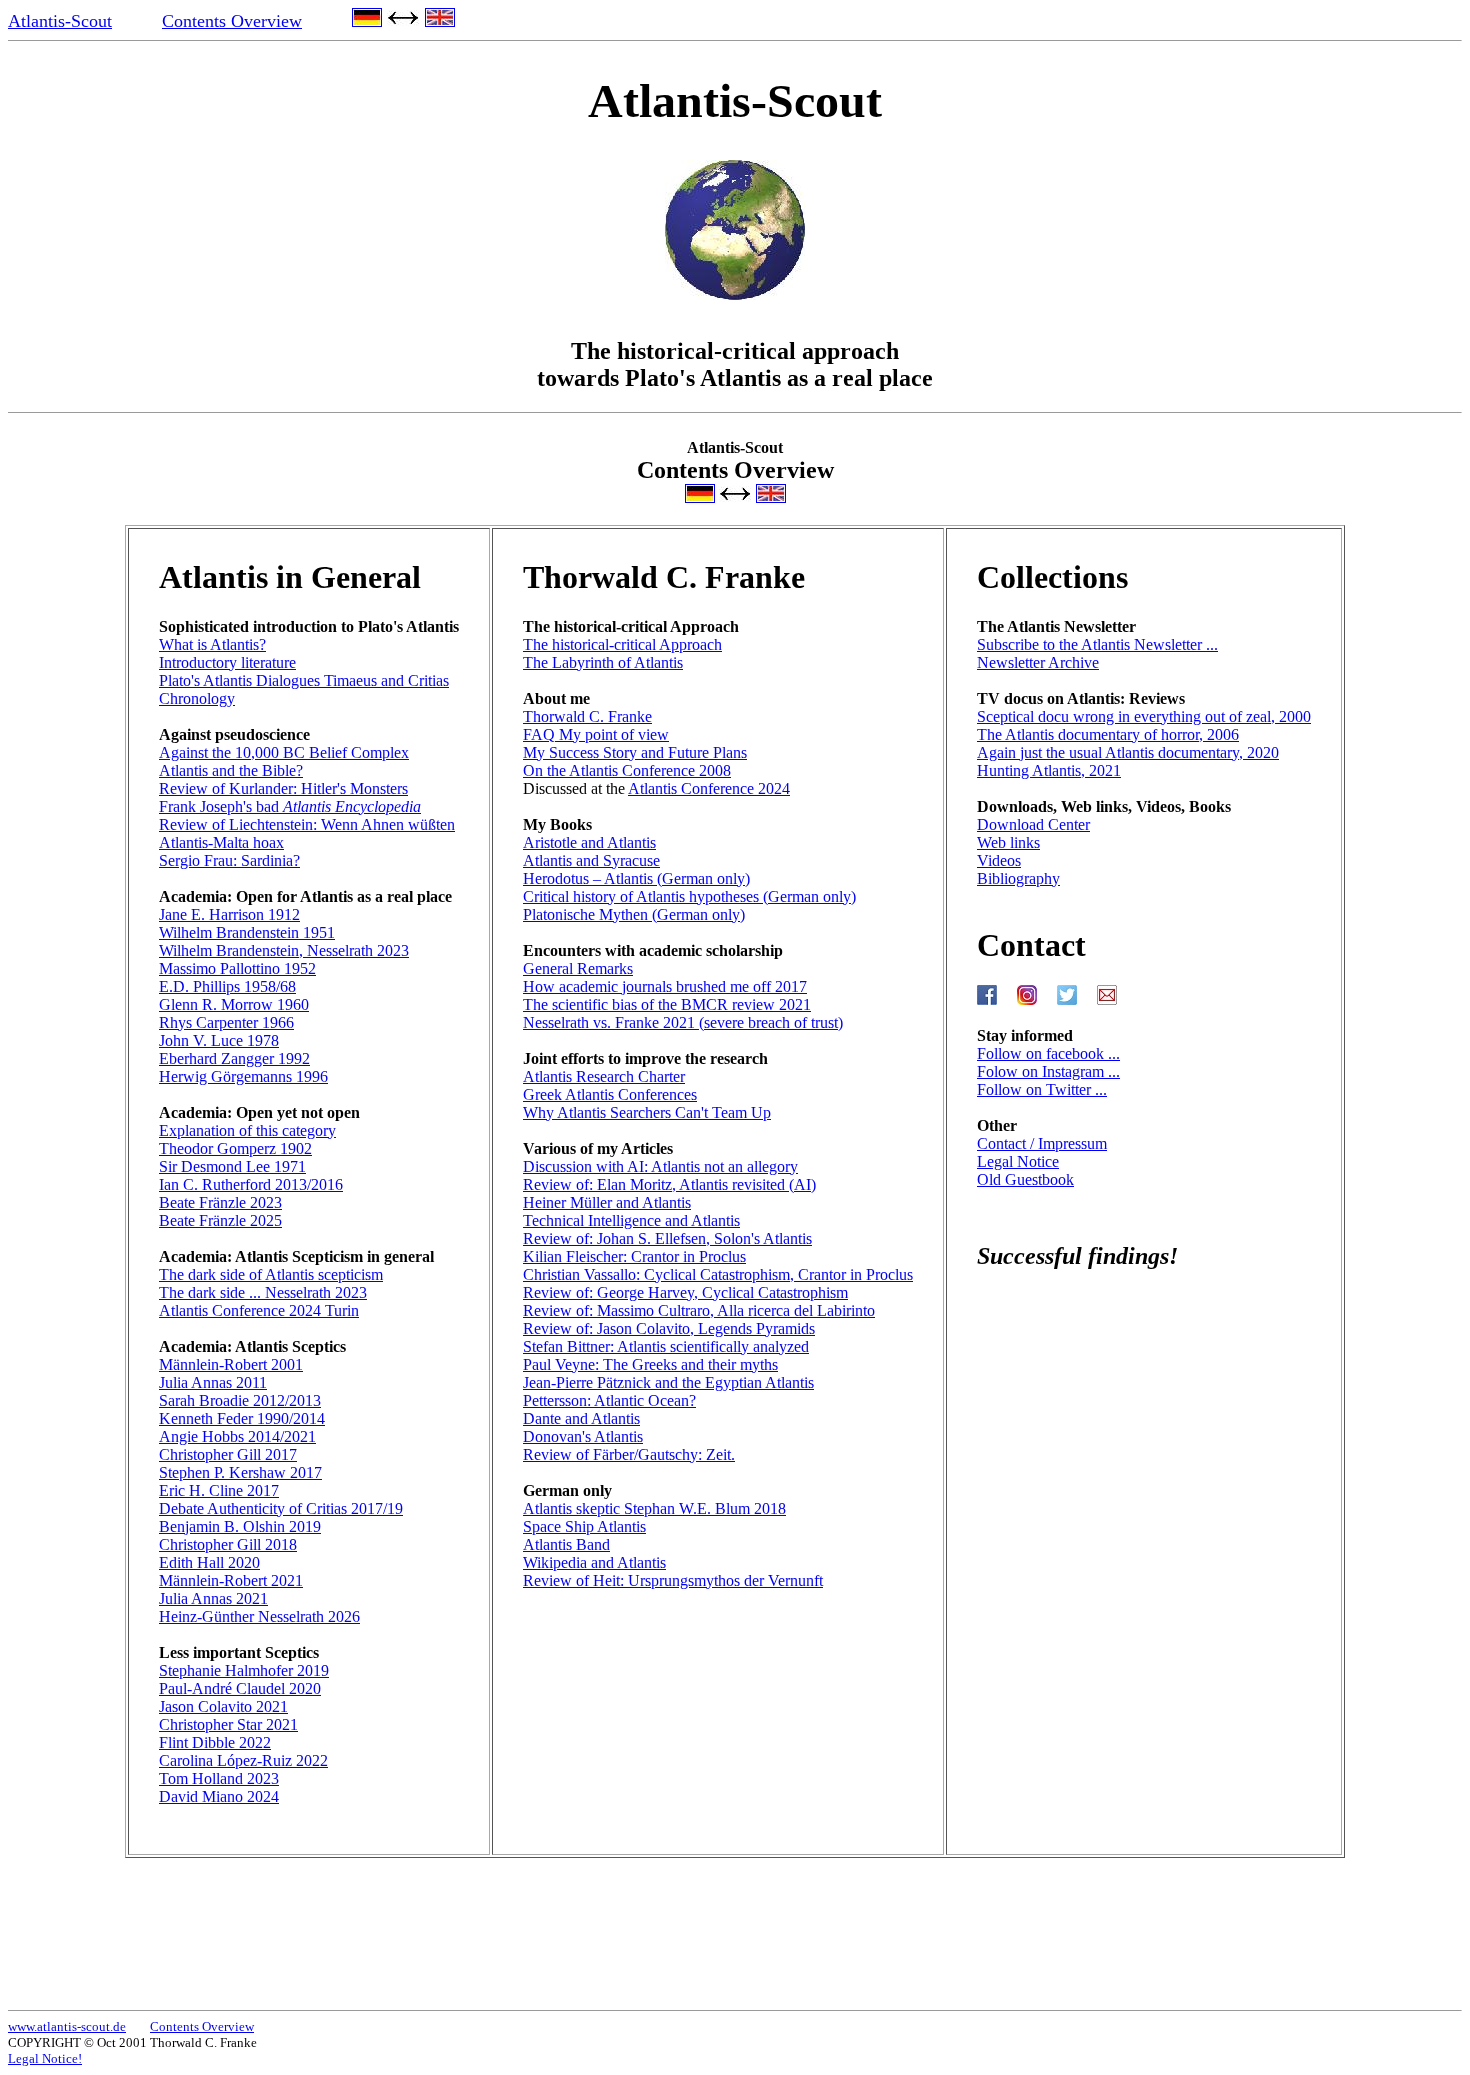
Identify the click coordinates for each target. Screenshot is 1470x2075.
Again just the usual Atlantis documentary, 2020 (1128, 752)
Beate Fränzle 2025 (220, 1220)
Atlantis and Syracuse (591, 860)
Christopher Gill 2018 (228, 1544)
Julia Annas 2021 (213, 1598)
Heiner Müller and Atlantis (607, 1202)
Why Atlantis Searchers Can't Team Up (647, 1112)
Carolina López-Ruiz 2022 (243, 1760)
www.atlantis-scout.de (67, 2026)
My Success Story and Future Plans (635, 752)
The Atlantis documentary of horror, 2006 (1108, 734)
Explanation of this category (247, 1130)
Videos (999, 860)
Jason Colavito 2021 (223, 1706)
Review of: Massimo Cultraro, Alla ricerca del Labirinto (699, 1310)
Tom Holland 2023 (219, 1778)
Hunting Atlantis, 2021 (1049, 770)
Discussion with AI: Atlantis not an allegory (660, 1166)
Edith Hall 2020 (209, 1562)
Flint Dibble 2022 (215, 1742)
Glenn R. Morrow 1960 (234, 1004)
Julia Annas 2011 (213, 1382)
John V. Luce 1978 (219, 1040)
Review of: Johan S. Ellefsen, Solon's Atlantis (667, 1238)
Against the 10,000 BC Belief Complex (284, 752)
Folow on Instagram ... (1048, 1071)
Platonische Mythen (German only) (634, 914)
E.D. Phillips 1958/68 (227, 986)
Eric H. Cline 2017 (219, 1490)
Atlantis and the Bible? (231, 770)
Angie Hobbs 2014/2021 (237, 1436)
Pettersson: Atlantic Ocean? (609, 1400)
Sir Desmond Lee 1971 (232, 1166)
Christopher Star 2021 (228, 1724)
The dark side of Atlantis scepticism (271, 1274)
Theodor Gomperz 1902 (235, 1148)
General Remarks (578, 968)
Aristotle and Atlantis (589, 842)
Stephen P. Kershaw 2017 (240, 1472)
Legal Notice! (45, 2058)
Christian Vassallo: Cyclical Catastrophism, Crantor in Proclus (718, 1274)
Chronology (197, 698)
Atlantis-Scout (60, 21)
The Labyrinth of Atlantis (603, 662)
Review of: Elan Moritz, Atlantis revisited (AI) (669, 1184)
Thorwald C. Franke (587, 716)
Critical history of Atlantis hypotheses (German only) (689, 896)
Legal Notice (1018, 1161)
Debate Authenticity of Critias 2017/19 (281, 1508)
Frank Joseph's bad (290, 806)
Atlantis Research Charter (604, 1076)
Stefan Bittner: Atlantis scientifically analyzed (666, 1346)
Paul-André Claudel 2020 (240, 1688)
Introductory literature (227, 662)
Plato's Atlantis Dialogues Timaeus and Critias (304, 680)
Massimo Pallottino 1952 (237, 968)
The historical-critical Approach (622, 644)
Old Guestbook (1025, 1179)
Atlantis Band (566, 1544)
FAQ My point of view (596, 734)
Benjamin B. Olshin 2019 (240, 1526)
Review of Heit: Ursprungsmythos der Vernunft (673, 1580)
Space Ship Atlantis (584, 1526)
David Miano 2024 (219, 1796)
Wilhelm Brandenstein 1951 (247, 932)
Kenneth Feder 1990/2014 (242, 1418)
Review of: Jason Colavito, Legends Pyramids (669, 1328)
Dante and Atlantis (581, 1418)
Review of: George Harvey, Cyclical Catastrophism (685, 1292)
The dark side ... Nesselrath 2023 (263, 1292)
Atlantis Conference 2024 (709, 788)
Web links (1008, 842)
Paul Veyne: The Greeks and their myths (650, 1364)
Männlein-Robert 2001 (231, 1364)
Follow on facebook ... (1048, 1053)
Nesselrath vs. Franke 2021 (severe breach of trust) (683, 1022)
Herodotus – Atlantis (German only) (636, 878)
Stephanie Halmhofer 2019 (244, 1670)
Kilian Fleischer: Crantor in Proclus (634, 1256)
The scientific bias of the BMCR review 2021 (667, 1004)
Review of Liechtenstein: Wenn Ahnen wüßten (307, 824)
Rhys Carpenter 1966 (226, 1022)
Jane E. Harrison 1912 (229, 914)
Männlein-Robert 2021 (231, 1580)
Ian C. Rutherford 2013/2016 (251, 1184)
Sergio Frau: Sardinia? (229, 860)
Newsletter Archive (1038, 662)
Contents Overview (232, 21)
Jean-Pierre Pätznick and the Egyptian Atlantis (668, 1382)
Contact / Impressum (1042, 1143)
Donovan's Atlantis (583, 1436)
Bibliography (1018, 878)
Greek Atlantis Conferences (610, 1094)
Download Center (1033, 824)
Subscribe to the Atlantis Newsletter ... (1097, 644)
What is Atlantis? (212, 644)
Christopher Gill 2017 (228, 1454)
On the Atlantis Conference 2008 (627, 770)
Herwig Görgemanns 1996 (243, 1076)
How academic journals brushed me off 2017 (665, 986)
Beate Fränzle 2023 (220, 1202)
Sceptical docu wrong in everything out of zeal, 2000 (1144, 716)
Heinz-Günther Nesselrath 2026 (259, 1616)
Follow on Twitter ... (1042, 1089)
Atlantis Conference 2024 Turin (259, 1310)
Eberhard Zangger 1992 (234, 1058)
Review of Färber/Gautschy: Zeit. (629, 1454)
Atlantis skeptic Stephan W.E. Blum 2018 (654, 1508)
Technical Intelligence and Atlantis (631, 1220)
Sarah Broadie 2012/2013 (240, 1400)
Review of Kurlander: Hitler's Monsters (283, 788)
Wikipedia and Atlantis (594, 1562)
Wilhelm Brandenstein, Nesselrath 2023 (284, 950)
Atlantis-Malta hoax (221, 842)
